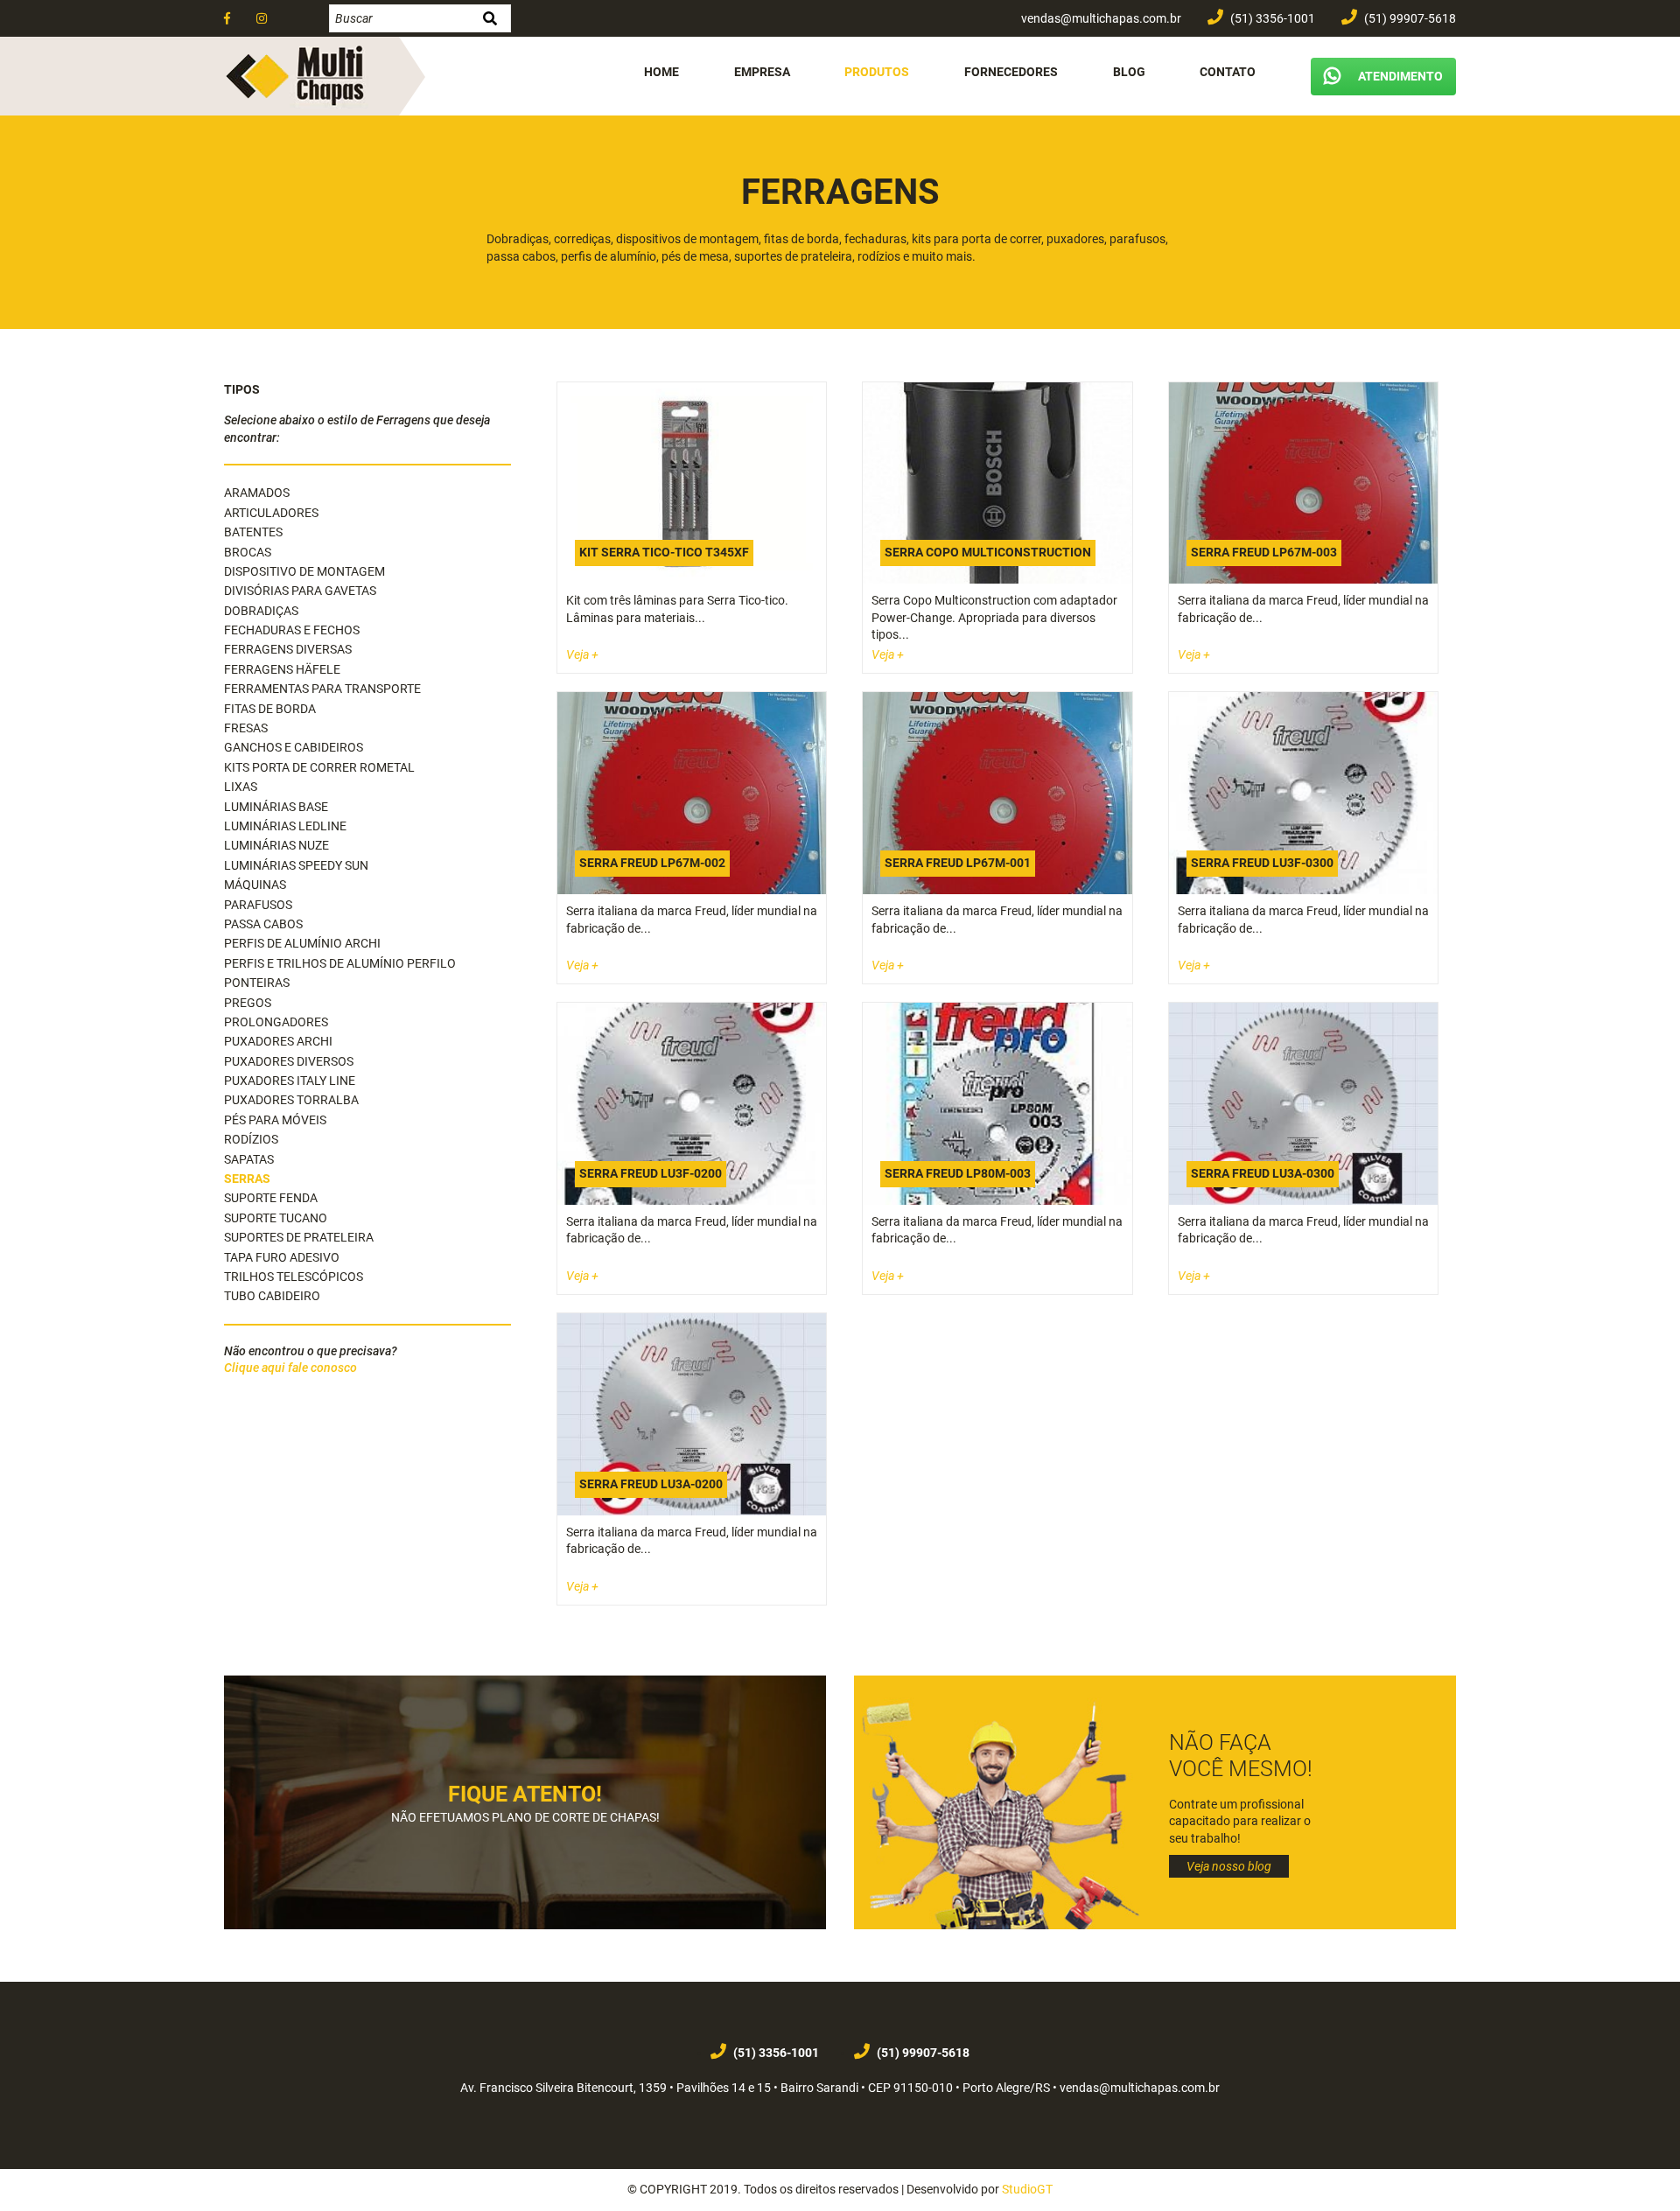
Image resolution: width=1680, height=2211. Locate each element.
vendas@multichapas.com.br (1100, 18)
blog (1129, 72)
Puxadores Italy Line (290, 1081)
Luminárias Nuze (276, 845)
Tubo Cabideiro (272, 1296)
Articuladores (271, 513)
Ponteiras (257, 983)
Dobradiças (261, 611)
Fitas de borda (270, 709)
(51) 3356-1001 (1271, 18)
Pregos (248, 1003)
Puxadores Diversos (289, 1061)
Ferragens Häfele (282, 669)
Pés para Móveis (275, 1120)
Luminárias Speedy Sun (296, 865)
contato (1228, 72)
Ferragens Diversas (288, 649)
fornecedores (1011, 72)
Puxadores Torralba (291, 1100)
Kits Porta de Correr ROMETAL (319, 767)
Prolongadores (276, 1022)
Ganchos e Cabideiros (294, 747)
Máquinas (255, 885)
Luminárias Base (276, 807)
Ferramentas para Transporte (322, 689)
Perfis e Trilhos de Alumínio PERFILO (340, 963)
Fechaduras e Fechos (292, 630)
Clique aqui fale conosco (290, 1368)
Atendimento (1400, 76)
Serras (247, 1179)
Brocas (248, 552)
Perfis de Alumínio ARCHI (302, 943)
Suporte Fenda (271, 1198)
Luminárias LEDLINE (285, 826)
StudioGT (1027, 2189)
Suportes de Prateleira (299, 1237)
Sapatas (249, 1159)
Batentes (253, 532)
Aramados (257, 493)
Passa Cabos (263, 924)
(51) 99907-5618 (1409, 18)
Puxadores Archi (278, 1041)
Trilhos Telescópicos (294, 1277)
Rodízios (251, 1139)
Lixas (241, 787)
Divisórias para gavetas (300, 591)
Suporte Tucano (276, 1218)
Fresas (246, 728)
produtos (877, 72)
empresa (762, 72)
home (661, 72)
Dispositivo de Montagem (304, 571)
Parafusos (258, 905)
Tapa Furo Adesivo (282, 1257)
